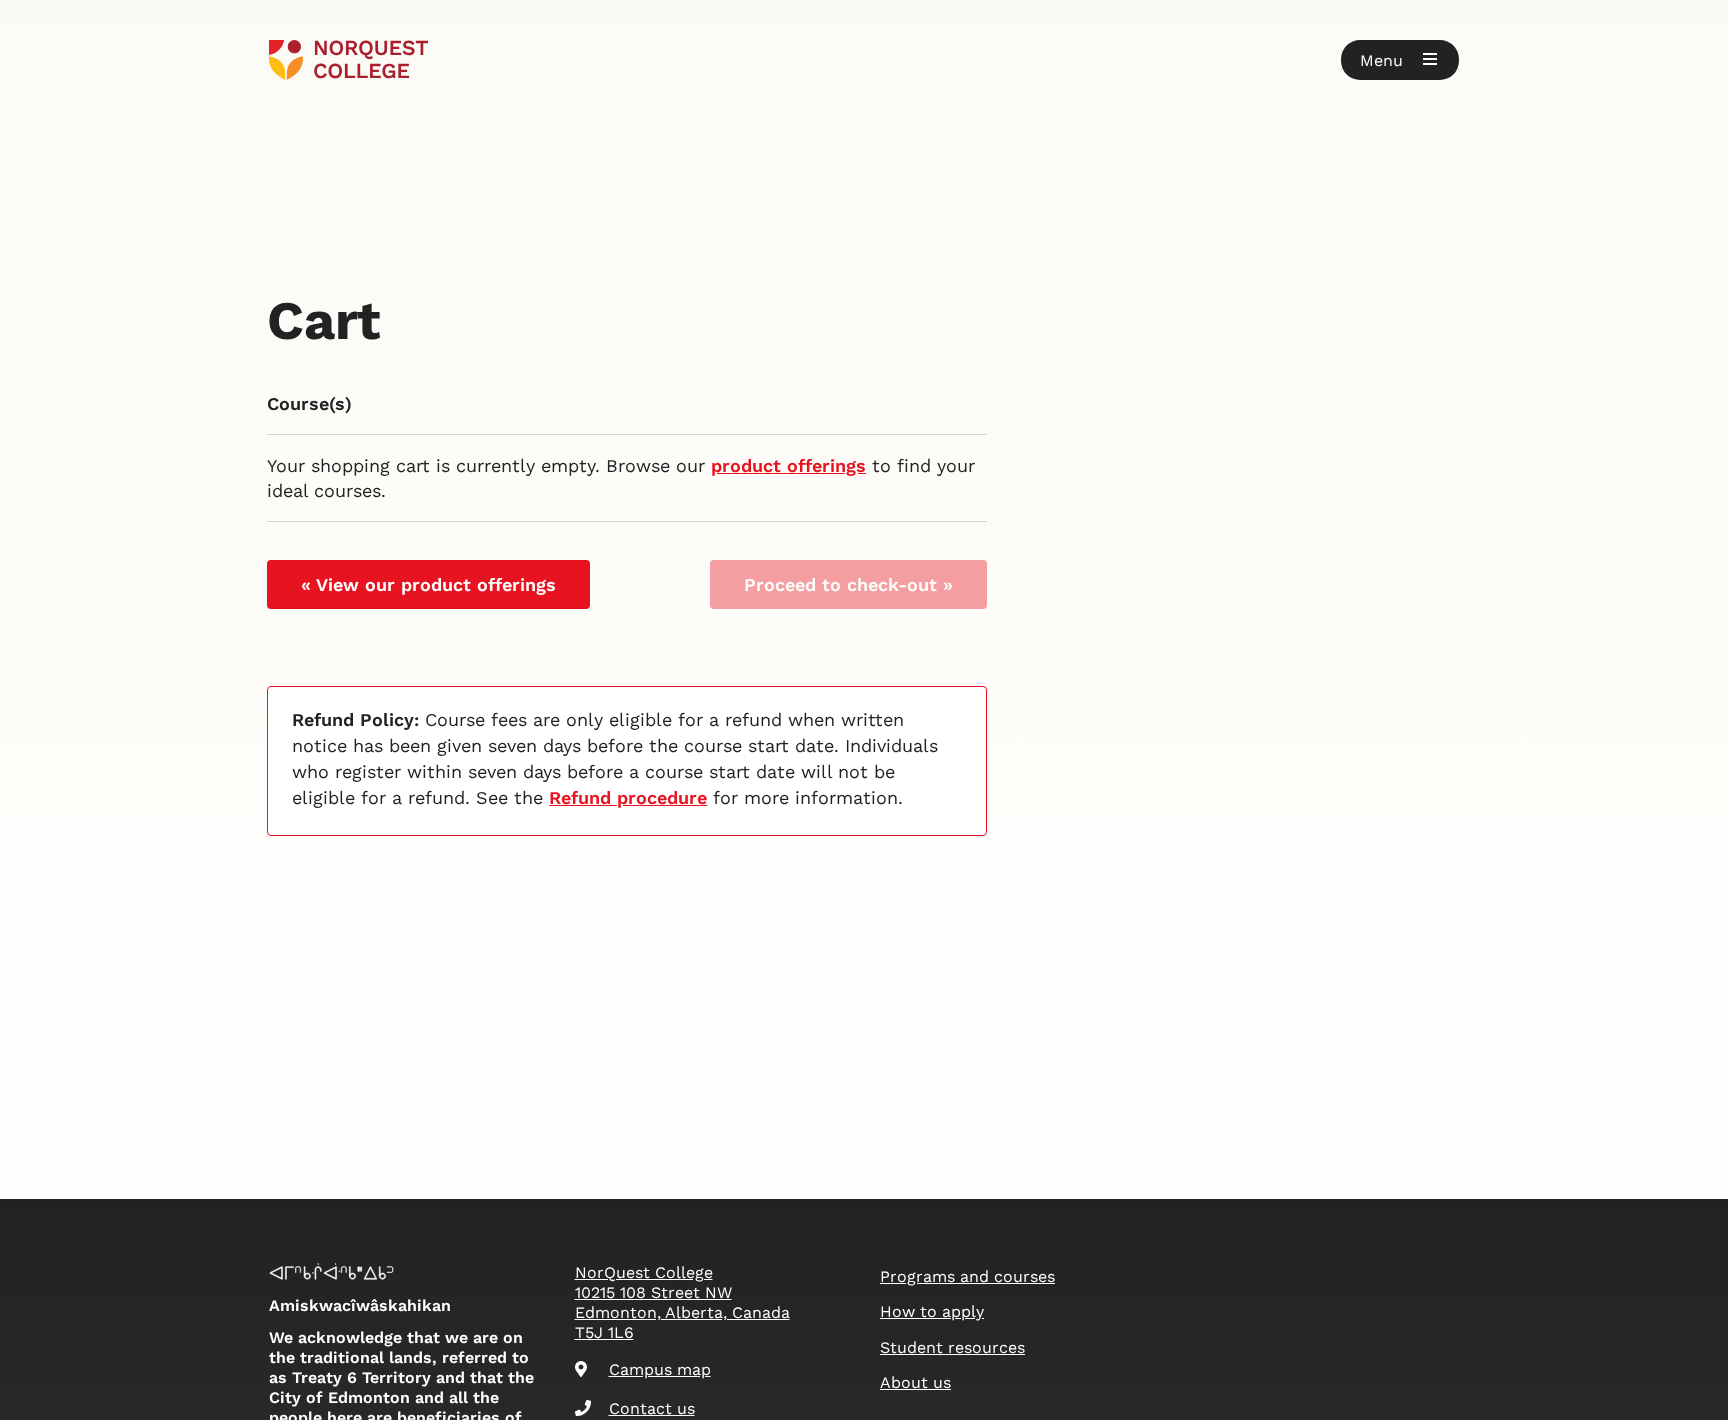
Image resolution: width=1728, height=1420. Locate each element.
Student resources (952, 1347)
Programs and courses (967, 1276)
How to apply (932, 1311)
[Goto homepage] (348, 60)
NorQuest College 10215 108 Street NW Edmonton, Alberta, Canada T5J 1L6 (682, 1302)
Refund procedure (628, 797)
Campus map (660, 1369)
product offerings (788, 465)
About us (915, 1382)
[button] (1400, 60)
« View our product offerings (428, 584)
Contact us (652, 1408)
